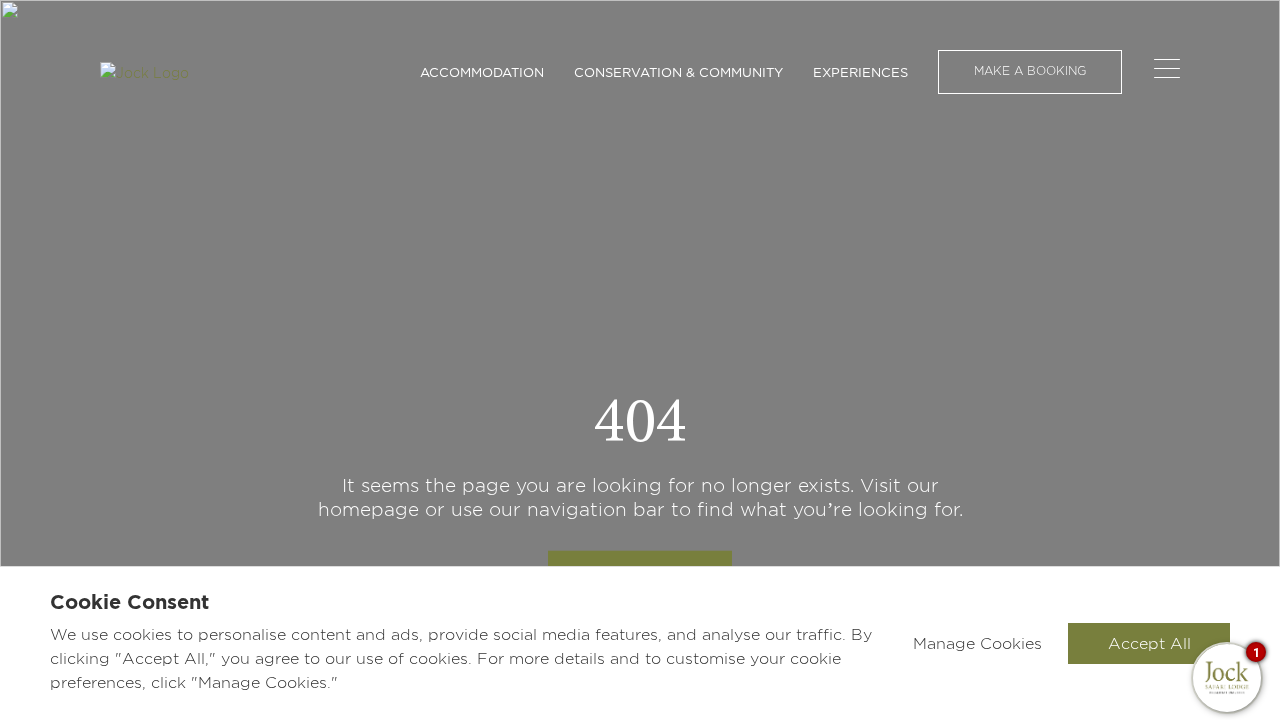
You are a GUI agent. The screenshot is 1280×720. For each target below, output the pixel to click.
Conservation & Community (678, 72)
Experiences (860, 72)
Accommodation (482, 72)
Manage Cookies (977, 643)
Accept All (1149, 643)
